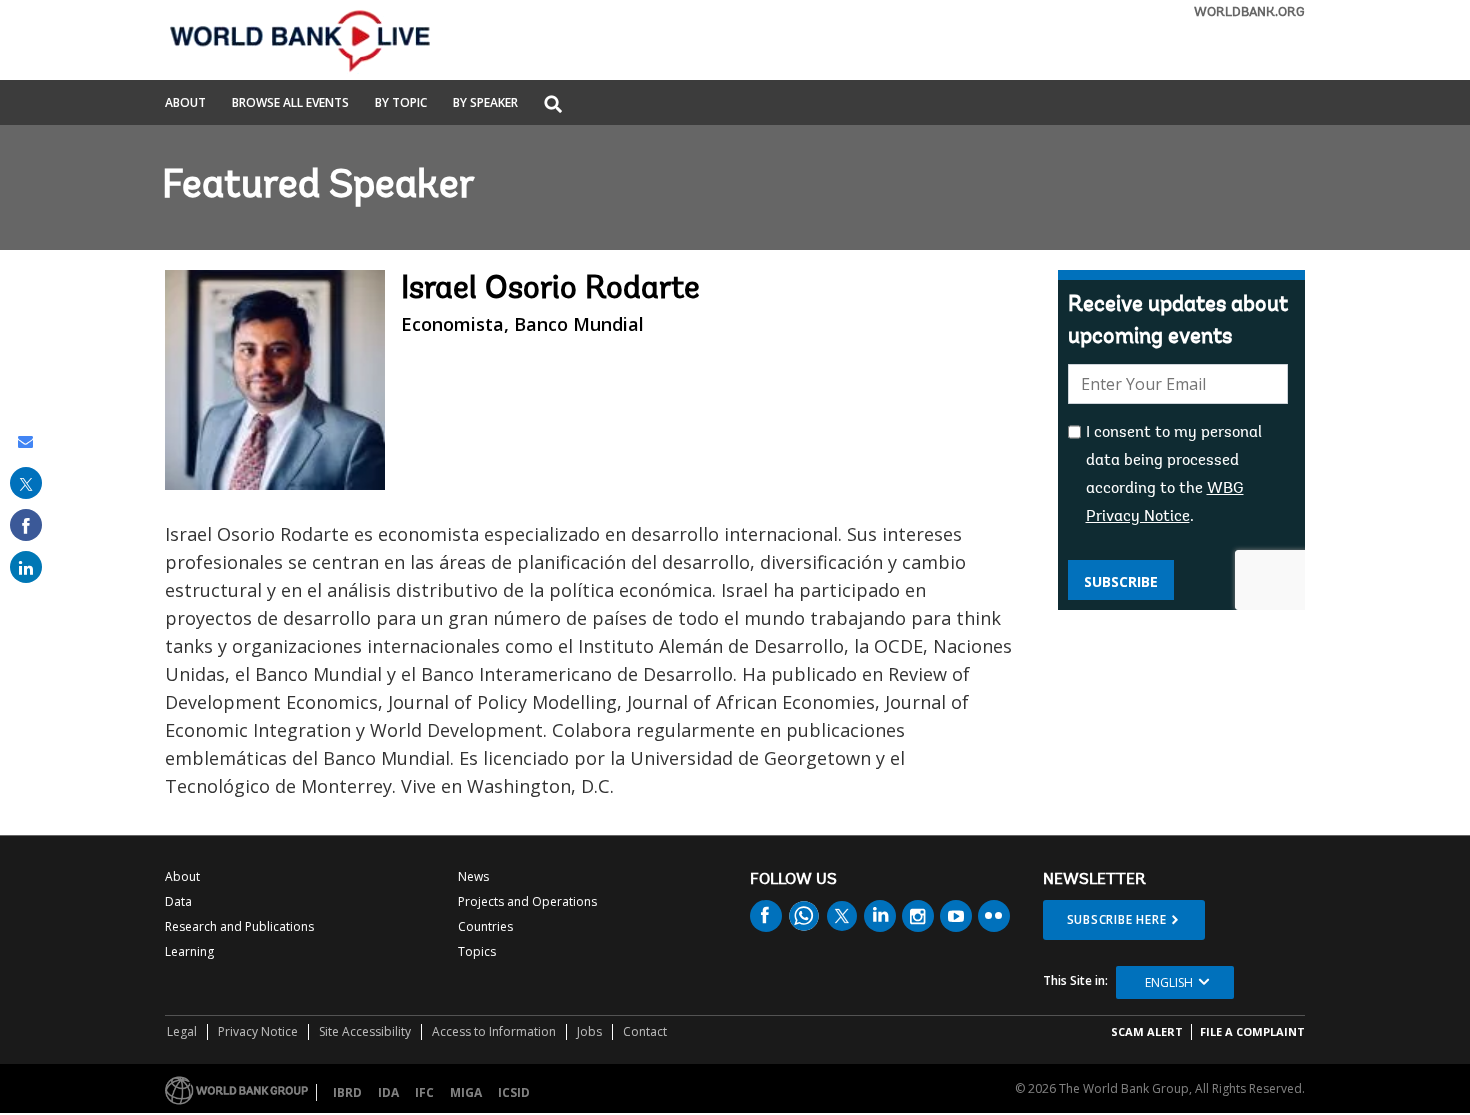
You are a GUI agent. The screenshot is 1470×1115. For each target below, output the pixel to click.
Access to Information (494, 1031)
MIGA (466, 1092)
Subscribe (1121, 581)
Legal (182, 1031)
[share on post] (26, 483)
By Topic (401, 104)
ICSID (514, 1092)
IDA (388, 1092)
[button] (553, 105)
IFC (424, 1092)
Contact (645, 1031)
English (1169, 982)
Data (178, 901)
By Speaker (485, 104)
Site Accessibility (365, 1031)
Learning (189, 951)
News (473, 876)
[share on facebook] (26, 525)
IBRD (347, 1092)
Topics (477, 951)
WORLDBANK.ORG (1249, 12)
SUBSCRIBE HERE (1117, 919)
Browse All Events (290, 104)
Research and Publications (239, 926)
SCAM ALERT (1147, 1031)
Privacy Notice (258, 1031)
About (185, 104)
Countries (485, 926)
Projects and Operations (527, 901)
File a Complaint (1252, 1031)
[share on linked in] (26, 567)
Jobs (589, 1031)
